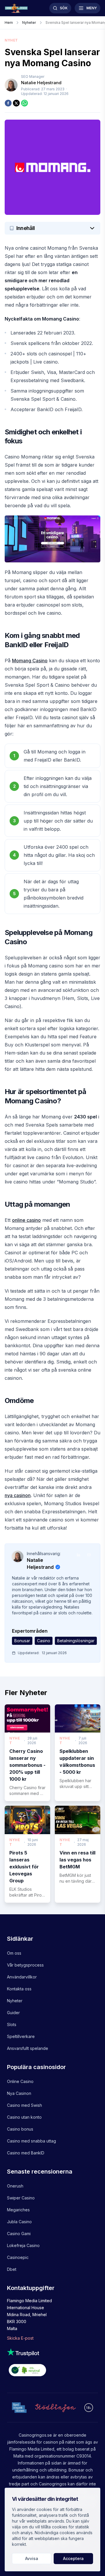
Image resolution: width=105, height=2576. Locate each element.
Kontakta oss (19, 1989)
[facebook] (8, 103)
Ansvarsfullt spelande (28, 2048)
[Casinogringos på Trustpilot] (52, 2352)
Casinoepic (18, 2257)
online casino (26, 1220)
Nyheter (15, 2001)
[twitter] (16, 103)
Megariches (18, 2210)
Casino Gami (19, 2234)
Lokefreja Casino (23, 2245)
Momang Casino (30, 661)
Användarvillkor (22, 1977)
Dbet (12, 2269)
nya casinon (18, 1495)
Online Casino (20, 2081)
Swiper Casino (21, 2198)
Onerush (15, 2186)
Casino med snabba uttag (32, 2141)
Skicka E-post (20, 2338)
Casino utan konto (24, 2117)
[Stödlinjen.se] (55, 2408)
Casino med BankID (26, 2153)
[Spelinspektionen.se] (19, 2407)
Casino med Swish (24, 2105)
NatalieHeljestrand (41, 83)
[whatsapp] (24, 103)
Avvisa (32, 2558)
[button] (52, 228)
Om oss (14, 1953)
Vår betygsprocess (25, 1965)
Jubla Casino (19, 2222)
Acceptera (73, 2558)
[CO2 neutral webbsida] (52, 2371)
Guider (13, 2013)
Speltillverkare (21, 2036)
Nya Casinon (19, 2093)
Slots (12, 2024)
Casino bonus (20, 2129)
